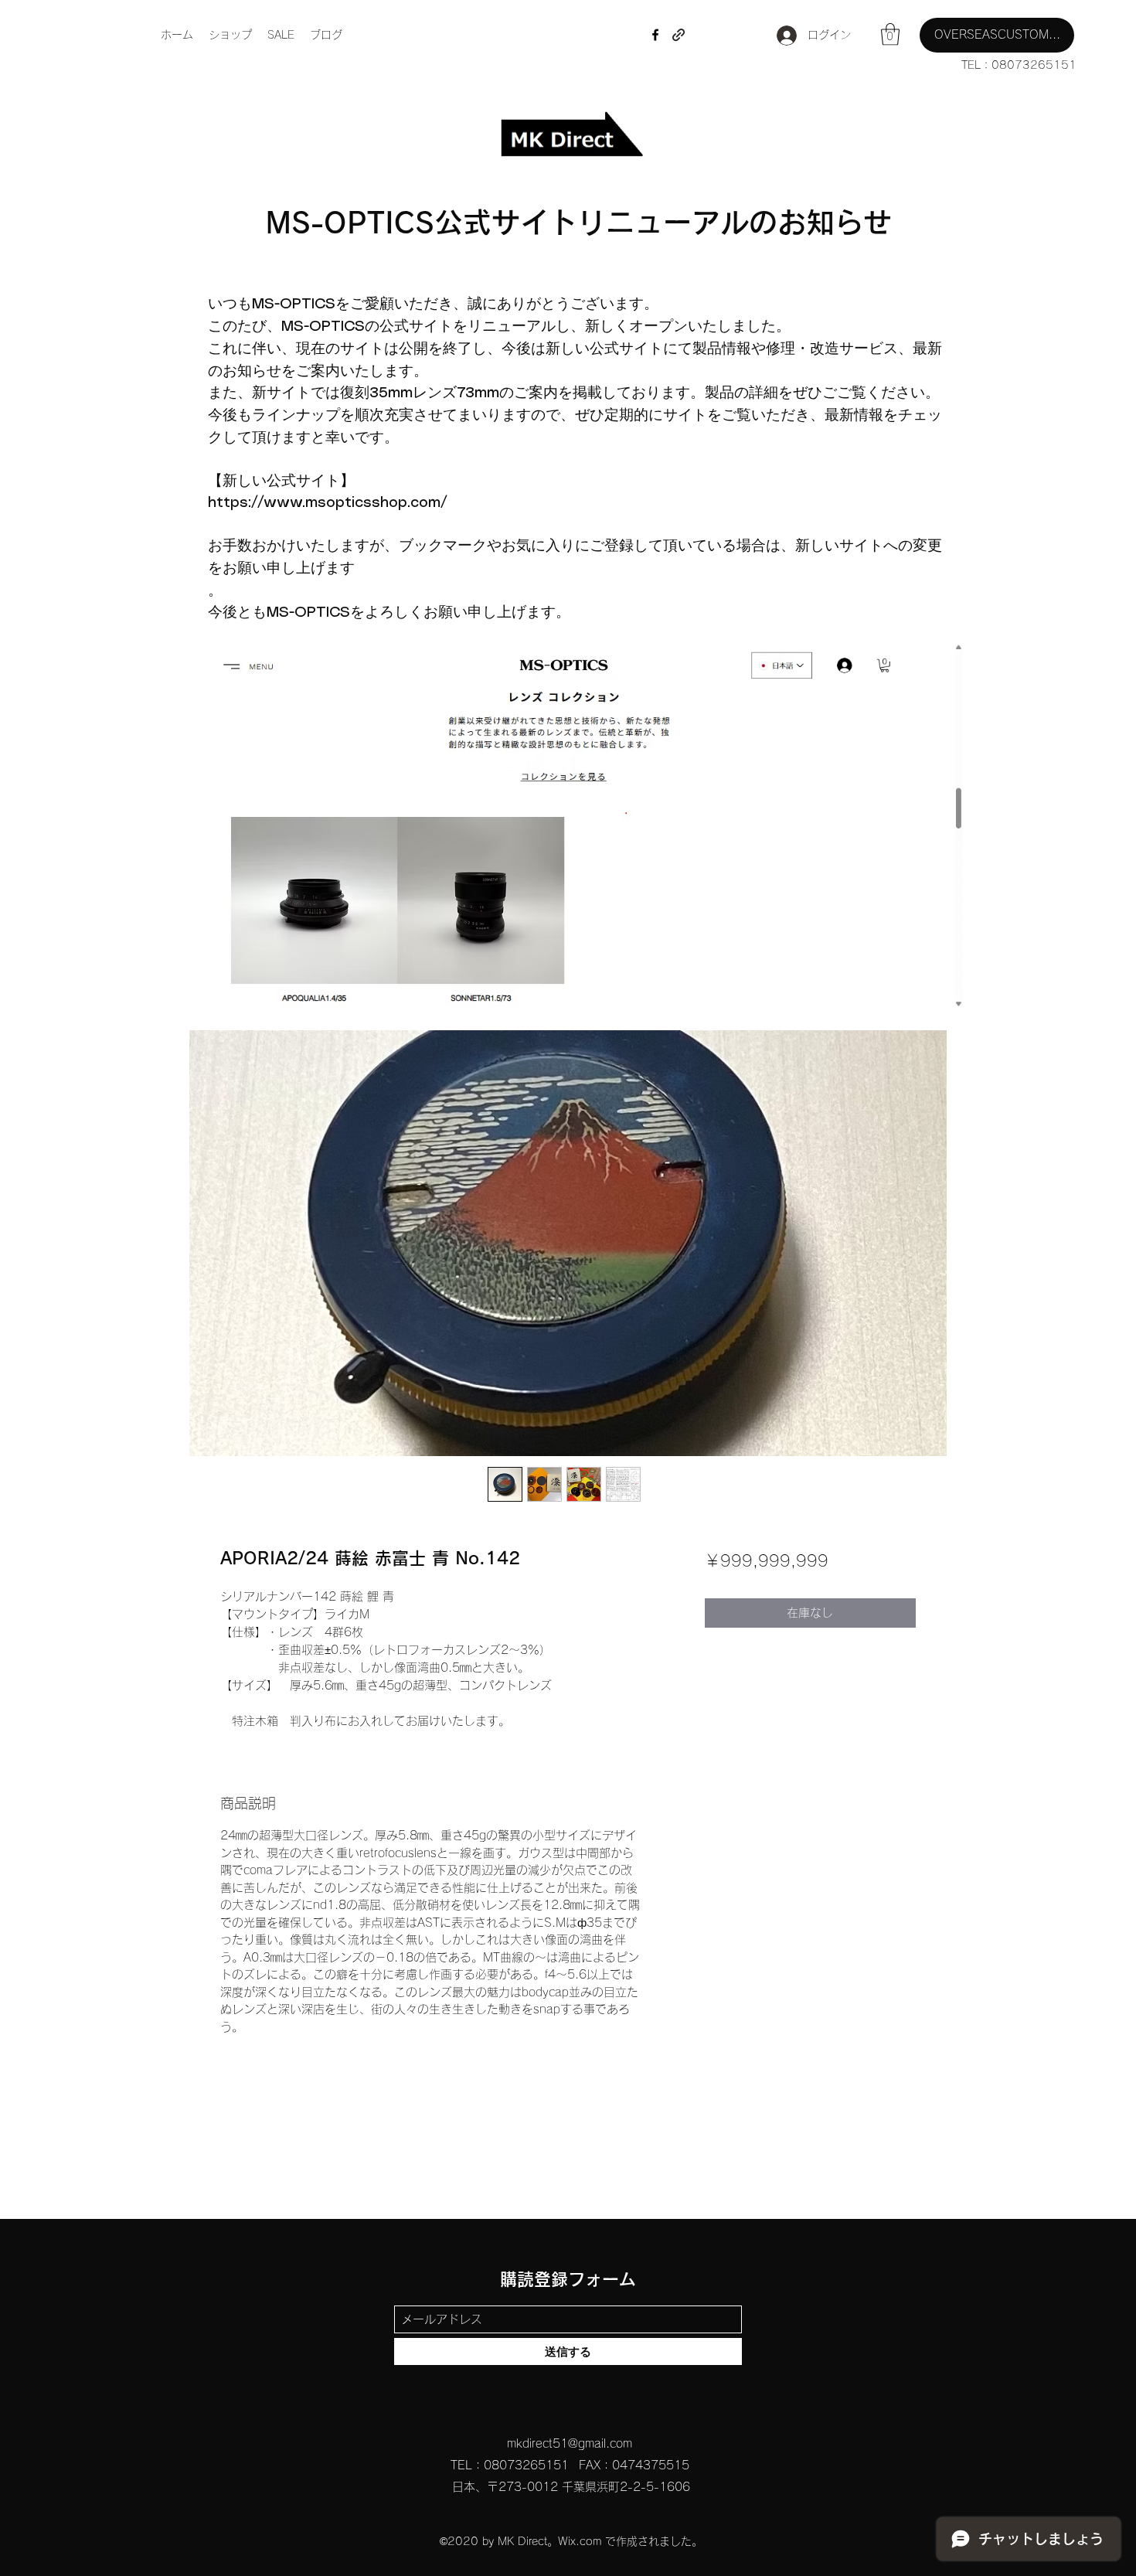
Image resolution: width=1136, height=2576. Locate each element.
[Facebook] (655, 35)
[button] (890, 34)
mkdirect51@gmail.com (570, 2443)
